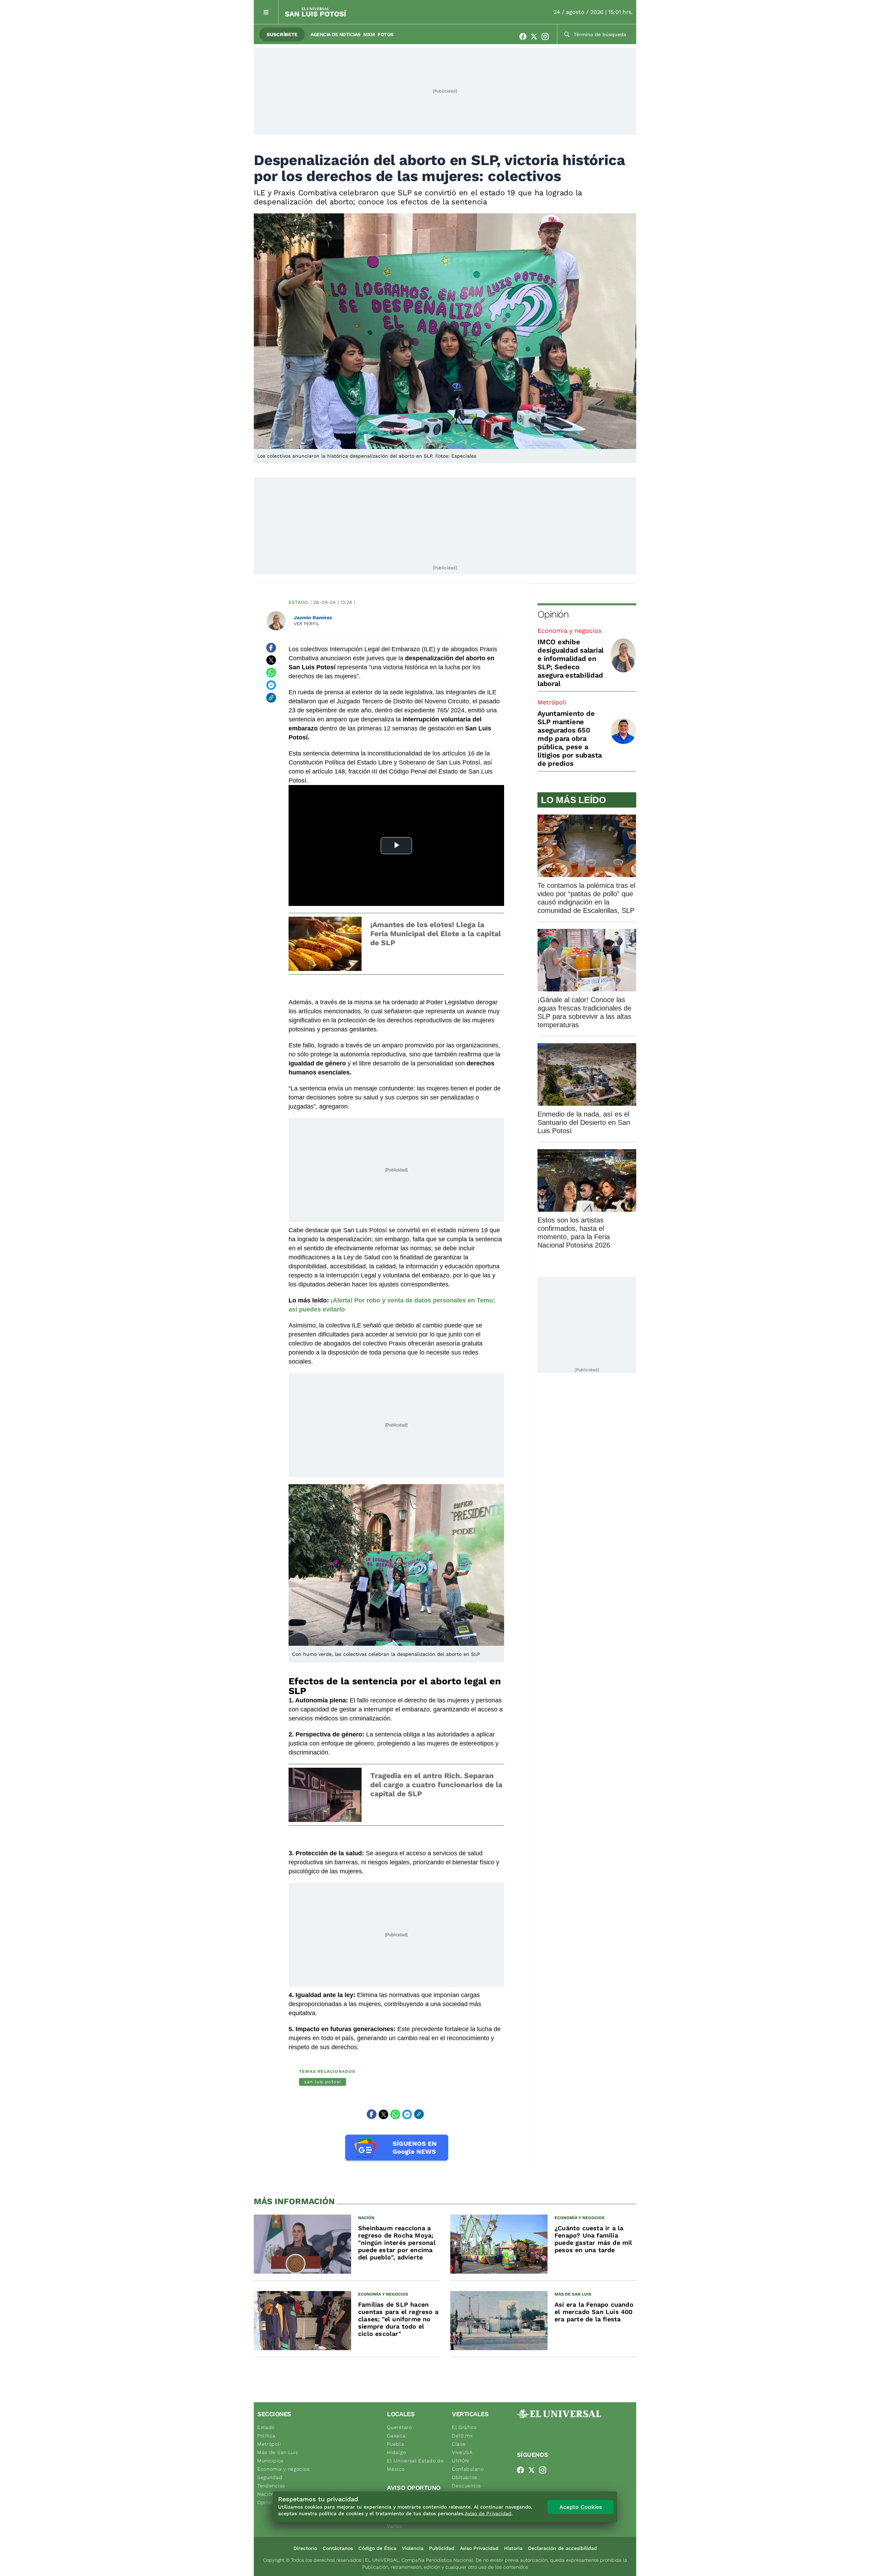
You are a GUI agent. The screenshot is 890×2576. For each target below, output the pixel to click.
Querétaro (399, 2427)
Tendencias (271, 2486)
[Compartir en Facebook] (271, 648)
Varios (394, 2526)
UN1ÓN (460, 2461)
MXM (369, 34)
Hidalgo (396, 2452)
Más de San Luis (278, 2452)
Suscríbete (282, 34)
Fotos (385, 34)
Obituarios (465, 2477)
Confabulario (468, 2469)
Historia (513, 2548)
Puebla (395, 2444)
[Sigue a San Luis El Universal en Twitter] (536, 36)
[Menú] (266, 12)
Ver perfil (307, 624)
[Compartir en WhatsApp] (271, 673)
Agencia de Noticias (335, 34)
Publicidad (442, 2548)
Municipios (270, 2461)
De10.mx (462, 2436)
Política (266, 2436)
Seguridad (270, 2477)
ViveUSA (462, 2452)
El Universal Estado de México (415, 2465)
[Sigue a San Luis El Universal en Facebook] (525, 36)
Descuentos (467, 2486)
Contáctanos (338, 2548)
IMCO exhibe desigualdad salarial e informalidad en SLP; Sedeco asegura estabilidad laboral (571, 663)
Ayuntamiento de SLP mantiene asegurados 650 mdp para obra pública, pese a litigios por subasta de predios (570, 738)
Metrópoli (552, 702)
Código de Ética (377, 2548)
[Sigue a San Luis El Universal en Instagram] (547, 36)
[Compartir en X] (271, 660)
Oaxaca (396, 2436)
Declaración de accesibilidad (563, 2548)
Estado (298, 602)
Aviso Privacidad (479, 2548)
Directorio (305, 2548)
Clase (459, 2444)
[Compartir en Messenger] (271, 685)
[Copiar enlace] (271, 698)
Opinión (553, 614)
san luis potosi (322, 2082)
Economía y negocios (569, 631)
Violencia (413, 2548)
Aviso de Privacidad (488, 2513)
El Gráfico (464, 2427)
